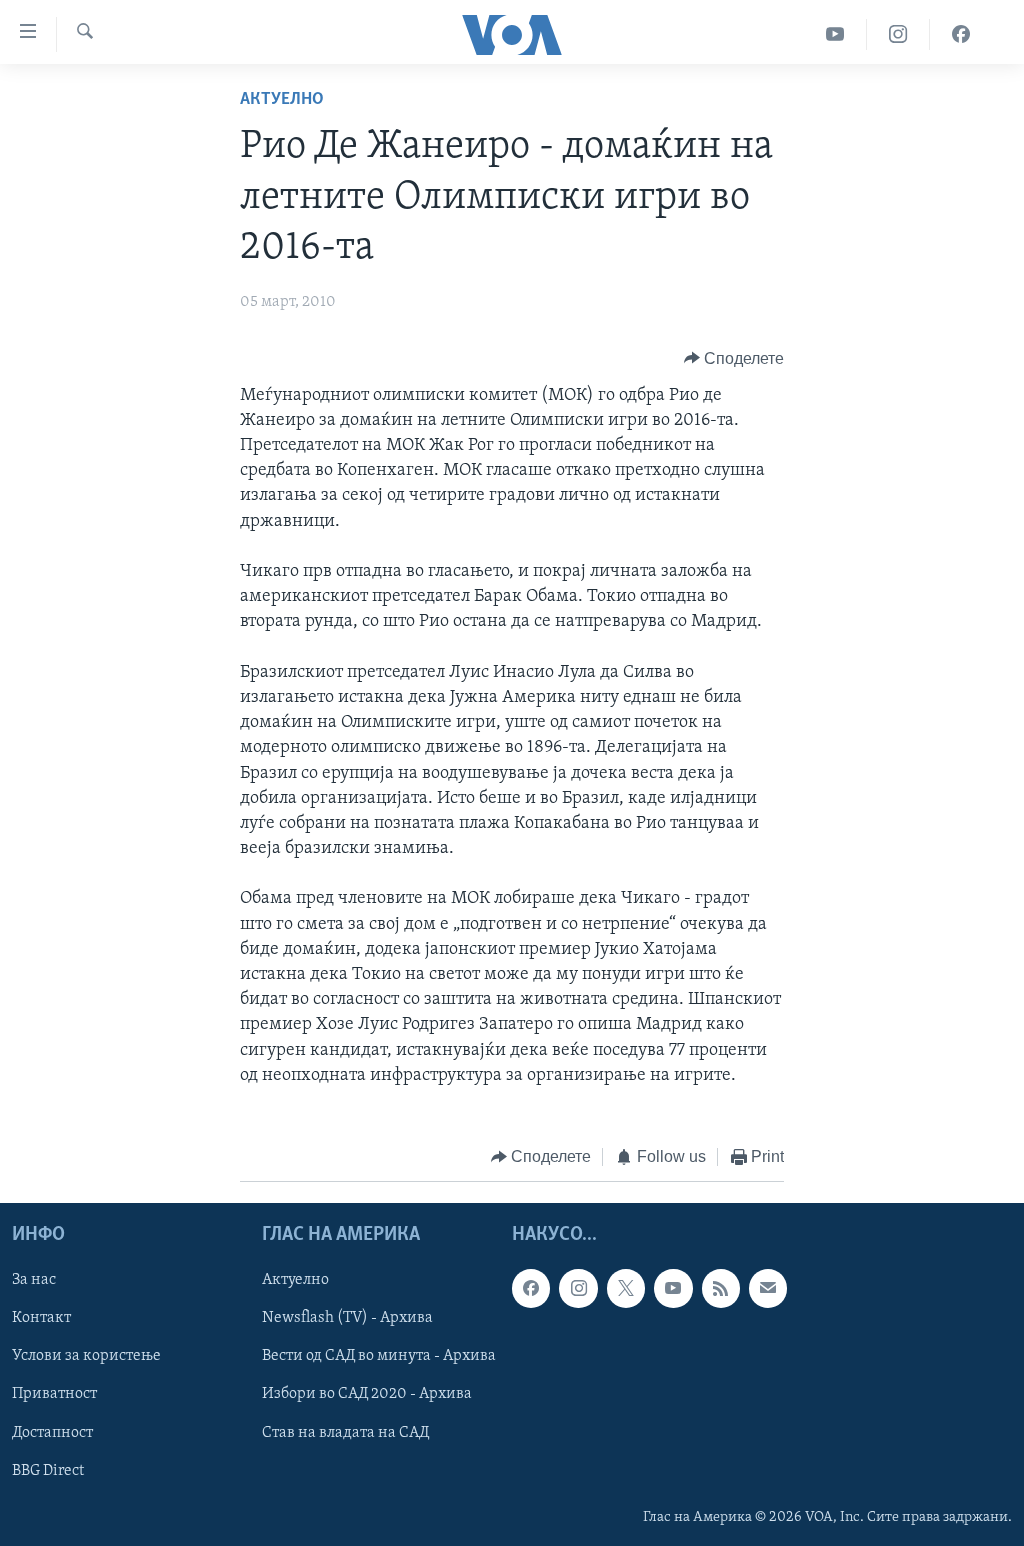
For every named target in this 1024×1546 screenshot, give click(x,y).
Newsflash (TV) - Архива (347, 1318)
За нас (34, 1280)
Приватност (54, 1394)
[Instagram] (898, 34)
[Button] (734, 359)
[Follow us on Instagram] (578, 1288)
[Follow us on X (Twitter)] (626, 1288)
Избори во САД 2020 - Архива (367, 1394)
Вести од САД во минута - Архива (379, 1356)
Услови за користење (86, 1356)
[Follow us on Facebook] (531, 1288)
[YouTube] (835, 34)
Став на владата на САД (345, 1432)
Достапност (52, 1432)
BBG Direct (48, 1470)
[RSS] (721, 1288)
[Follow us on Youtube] (673, 1288)
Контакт (41, 1318)
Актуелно (282, 100)
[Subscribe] (768, 1288)
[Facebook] (961, 34)
